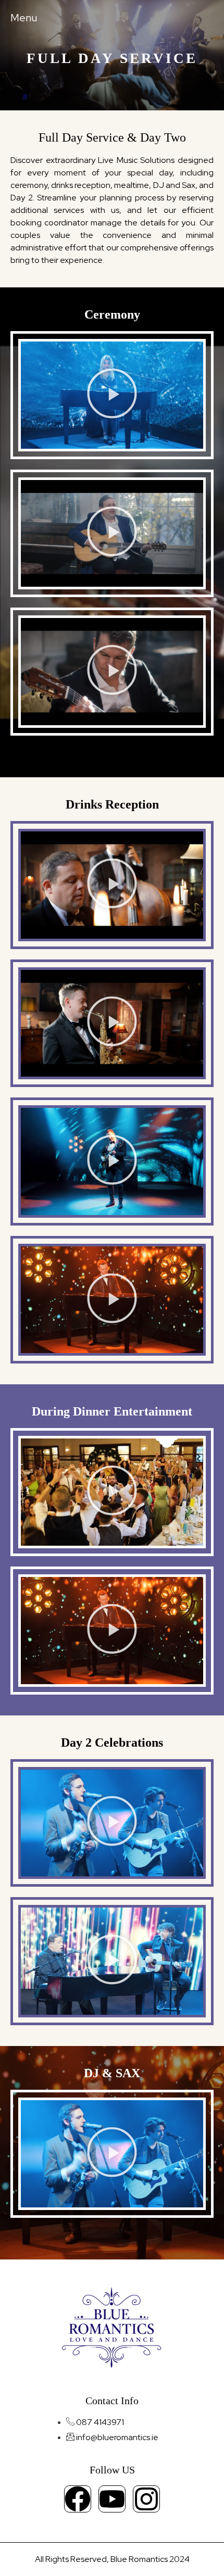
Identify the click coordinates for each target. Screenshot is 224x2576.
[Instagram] (146, 2499)
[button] (112, 395)
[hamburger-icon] (21, 18)
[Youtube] (112, 2499)
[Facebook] (78, 2499)
